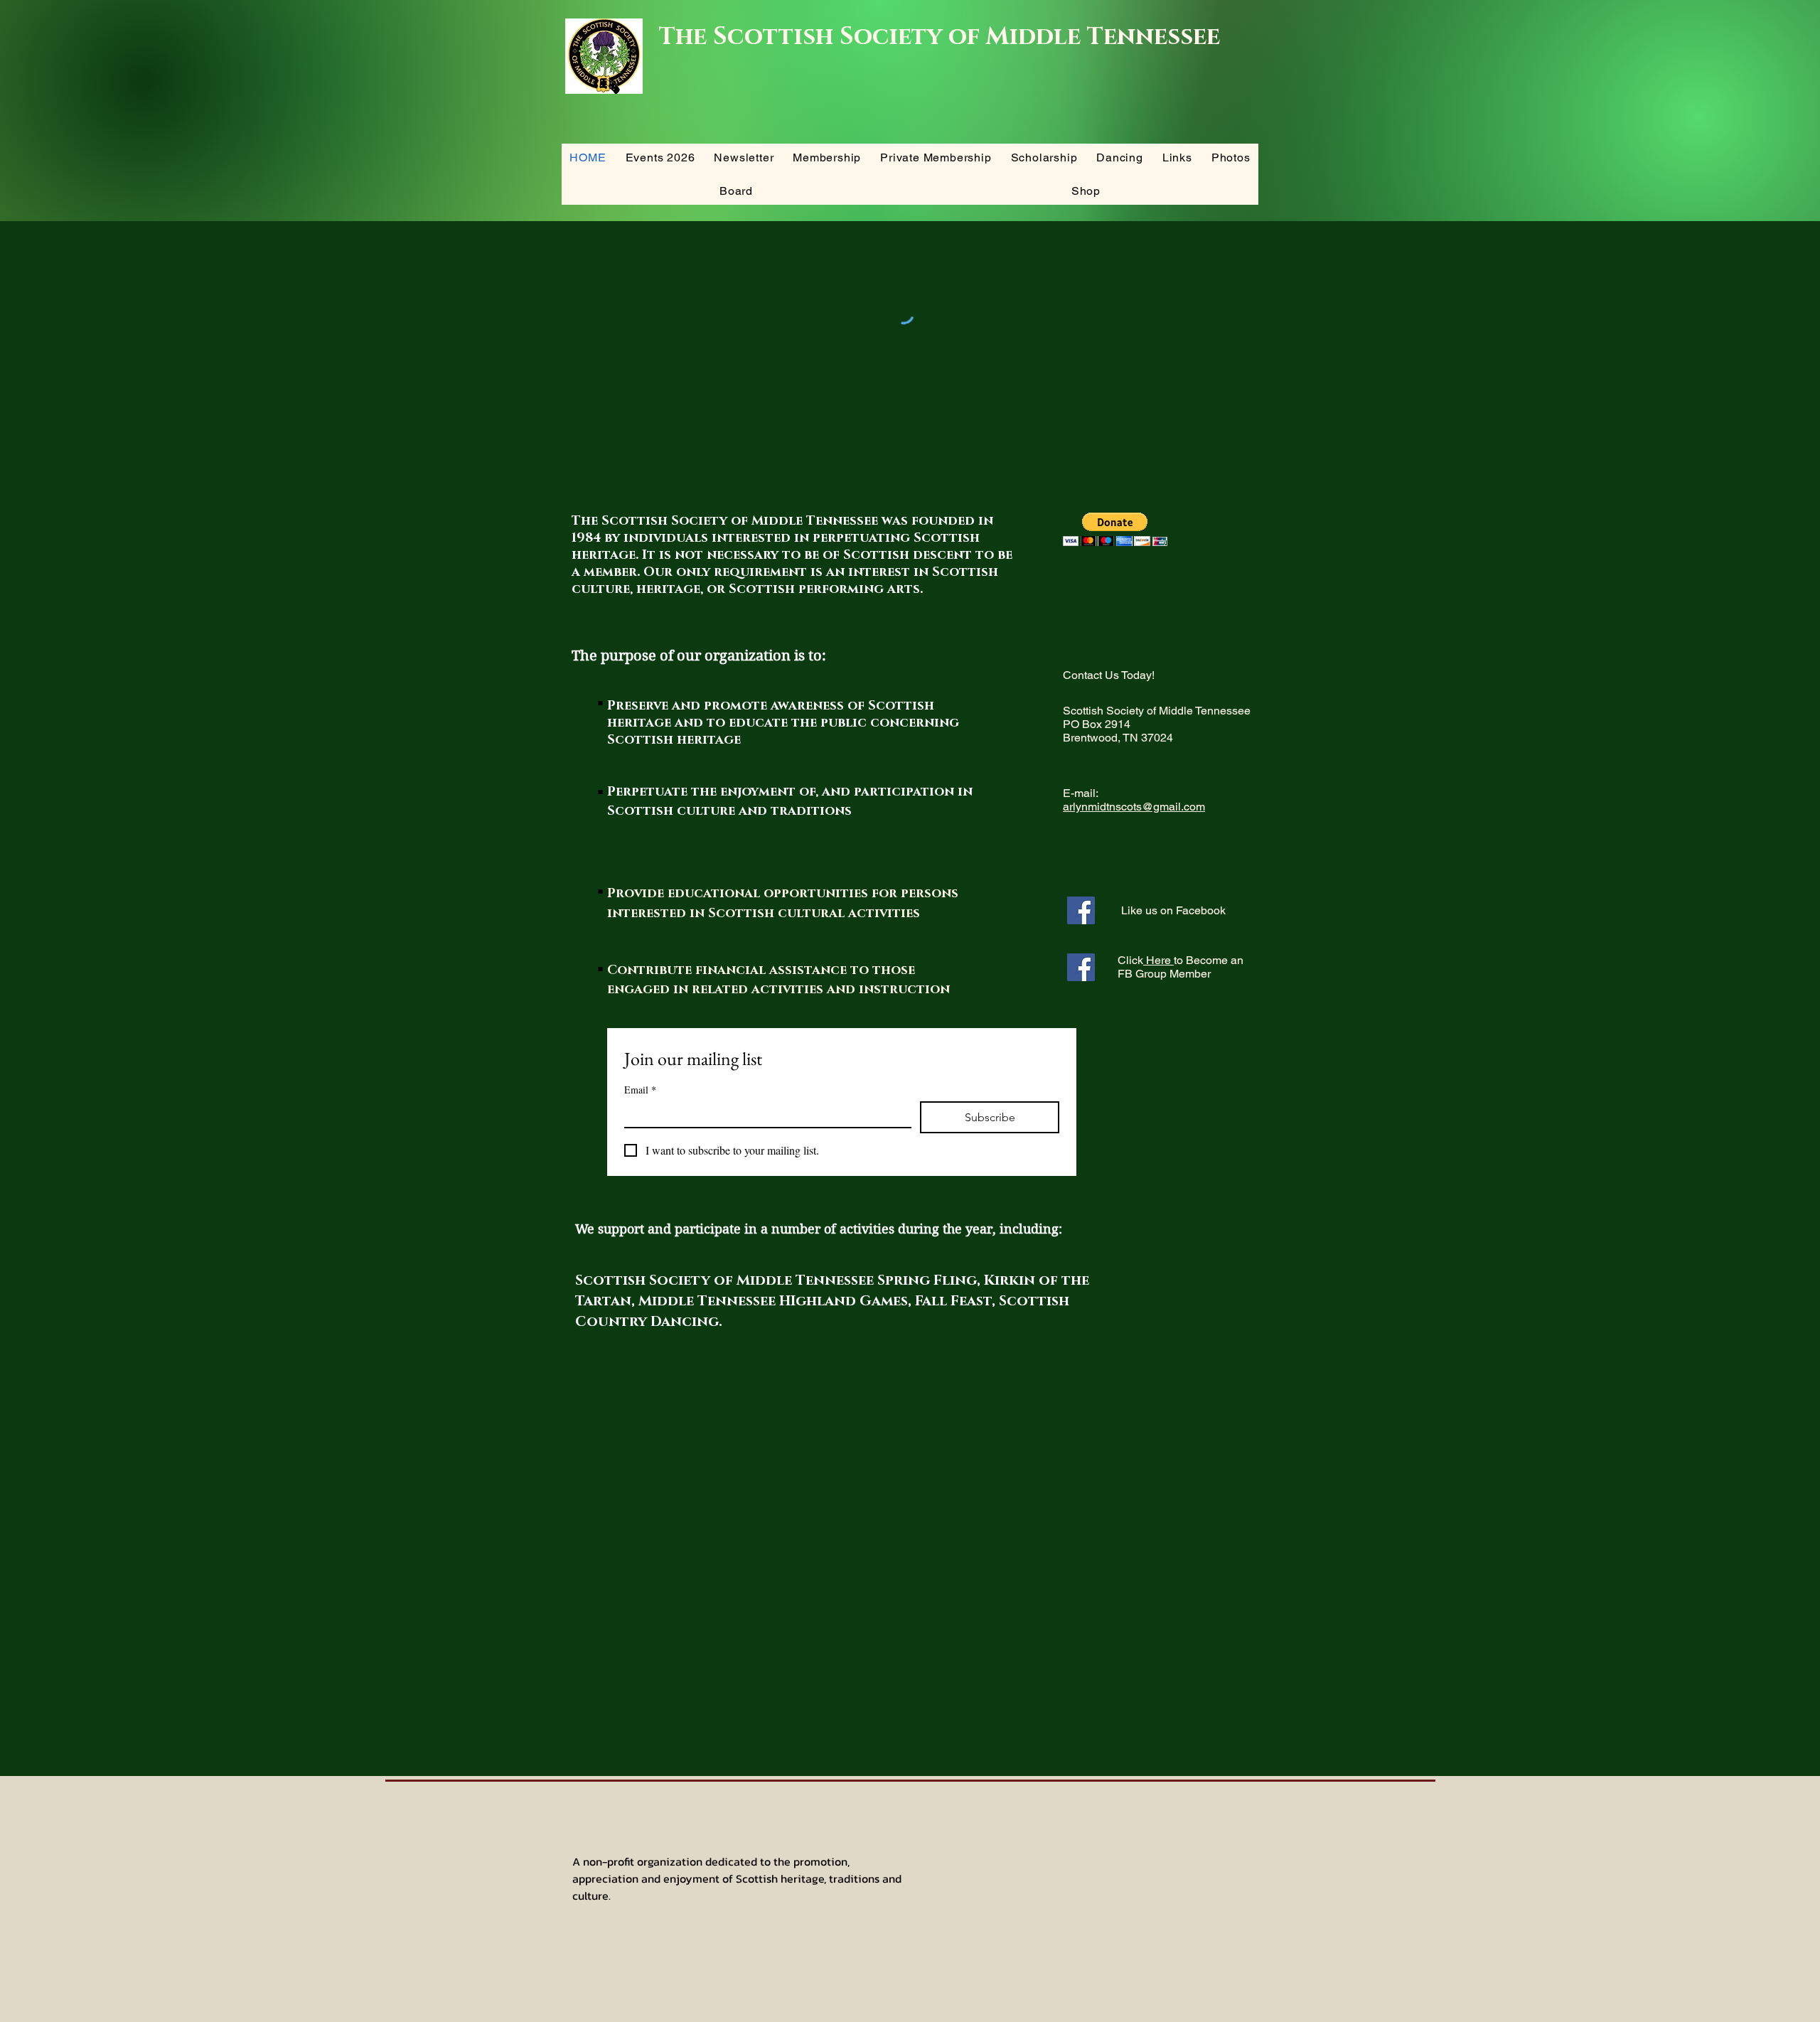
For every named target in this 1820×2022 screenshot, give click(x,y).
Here (1158, 960)
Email (640, 1090)
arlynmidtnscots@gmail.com (1134, 807)
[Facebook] (1081, 910)
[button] (1115, 529)
